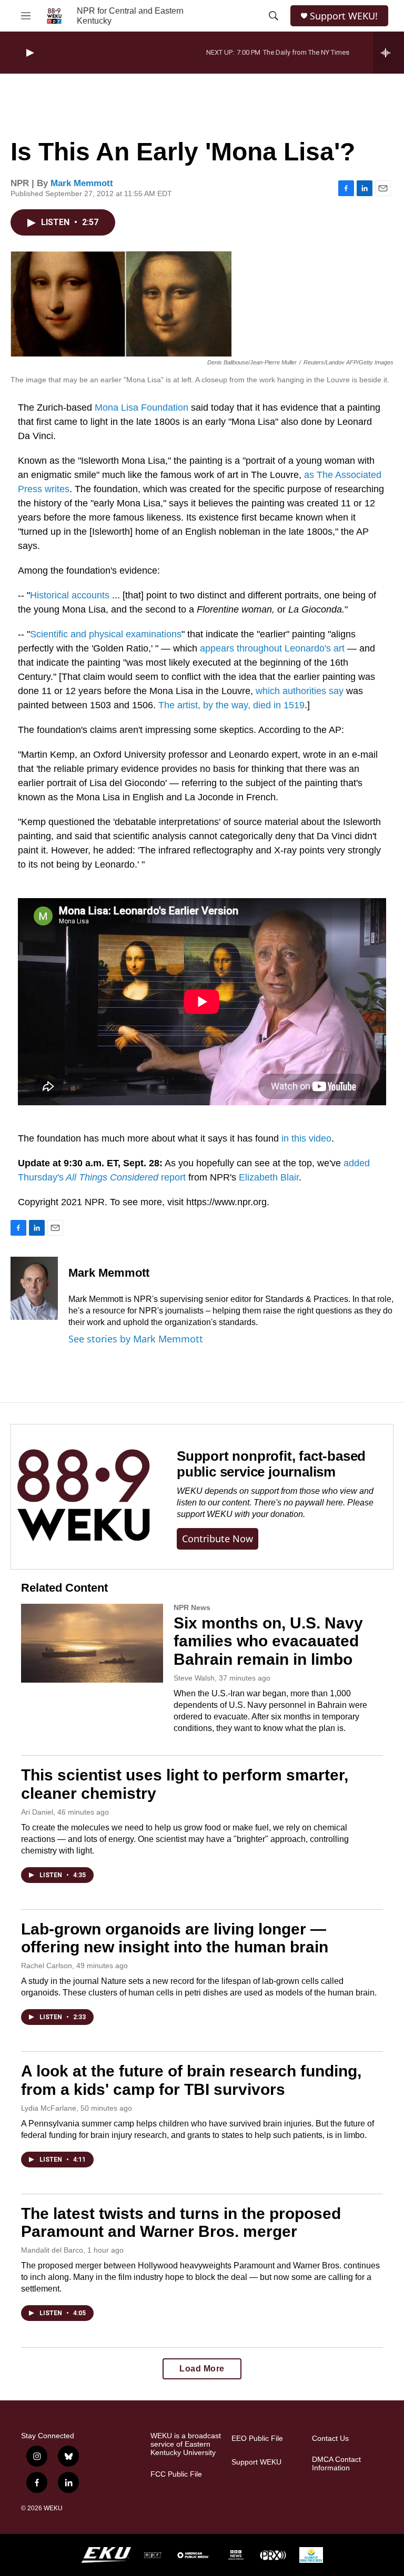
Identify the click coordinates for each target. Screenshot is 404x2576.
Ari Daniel (37, 1812)
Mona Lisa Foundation (142, 408)
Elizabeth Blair (269, 1177)
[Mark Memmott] (34, 1288)
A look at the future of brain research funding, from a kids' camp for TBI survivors (191, 2080)
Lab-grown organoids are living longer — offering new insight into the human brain (175, 1938)
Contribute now (218, 1539)
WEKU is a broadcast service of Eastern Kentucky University (186, 2444)
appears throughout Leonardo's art (272, 648)
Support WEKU (256, 2462)
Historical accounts (70, 595)
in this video (306, 1138)
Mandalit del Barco (52, 2250)
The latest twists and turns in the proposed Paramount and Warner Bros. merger (181, 2223)
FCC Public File (176, 2474)
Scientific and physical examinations (106, 634)
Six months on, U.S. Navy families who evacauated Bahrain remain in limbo (268, 1641)
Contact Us (330, 2438)
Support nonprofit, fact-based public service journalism (271, 1464)
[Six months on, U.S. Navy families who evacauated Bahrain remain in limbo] (92, 1643)
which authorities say (300, 691)
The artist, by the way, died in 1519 (231, 705)
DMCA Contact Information (336, 2464)
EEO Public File (257, 2438)
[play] (29, 53)
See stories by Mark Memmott (136, 1339)
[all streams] (388, 53)
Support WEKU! (344, 16)
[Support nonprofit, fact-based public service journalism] (83, 1497)
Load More (202, 2369)
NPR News (192, 1607)
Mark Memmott (82, 183)
